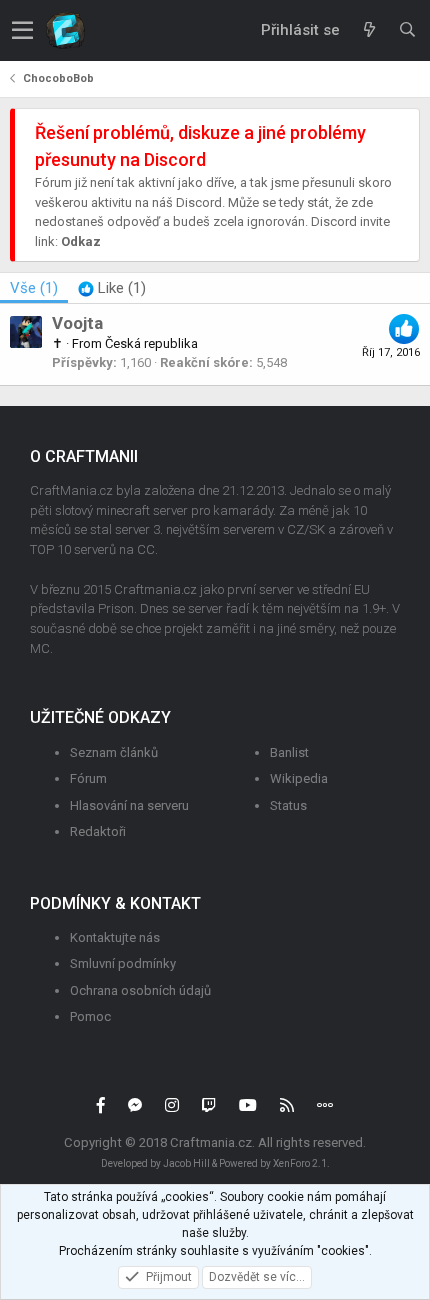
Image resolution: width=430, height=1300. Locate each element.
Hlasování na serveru (129, 805)
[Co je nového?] (369, 30)
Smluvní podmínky (123, 963)
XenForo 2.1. (301, 1163)
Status (288, 805)
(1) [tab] (34, 288)
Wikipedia (299, 778)
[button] (22, 30)
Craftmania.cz (211, 1142)
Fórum (88, 778)
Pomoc (90, 1016)
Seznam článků (114, 752)
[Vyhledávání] (407, 30)
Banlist (289, 752)
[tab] (112, 288)
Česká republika (151, 343)
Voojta (77, 323)
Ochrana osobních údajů (140, 990)
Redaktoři (98, 831)
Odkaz (81, 241)
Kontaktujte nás (115, 937)
